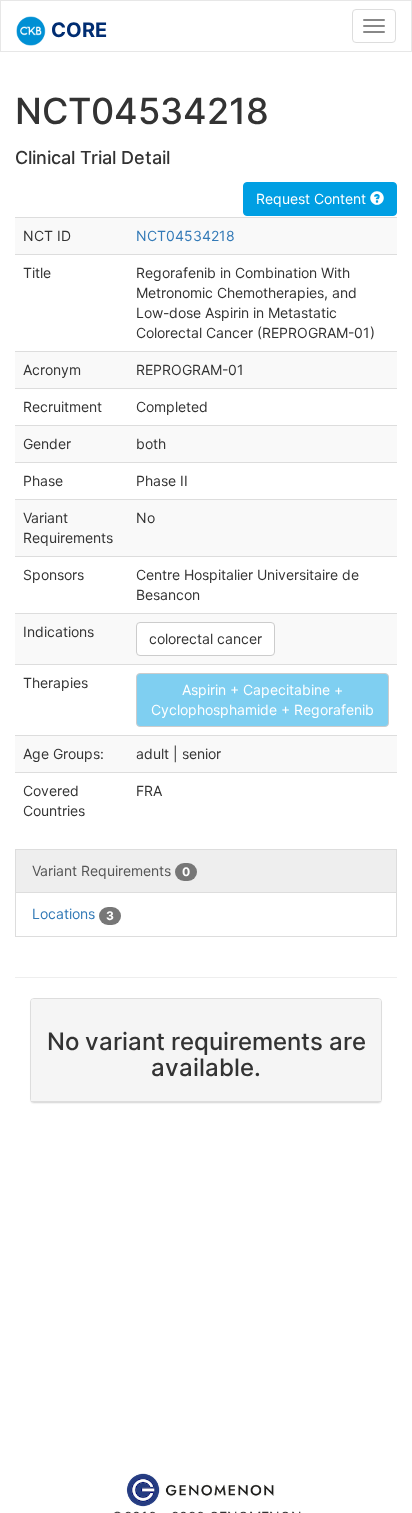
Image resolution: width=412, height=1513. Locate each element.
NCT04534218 (185, 235)
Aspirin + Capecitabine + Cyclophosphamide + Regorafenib (262, 699)
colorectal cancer (205, 638)
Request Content (313, 198)
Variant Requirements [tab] (111, 870)
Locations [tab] (73, 913)
